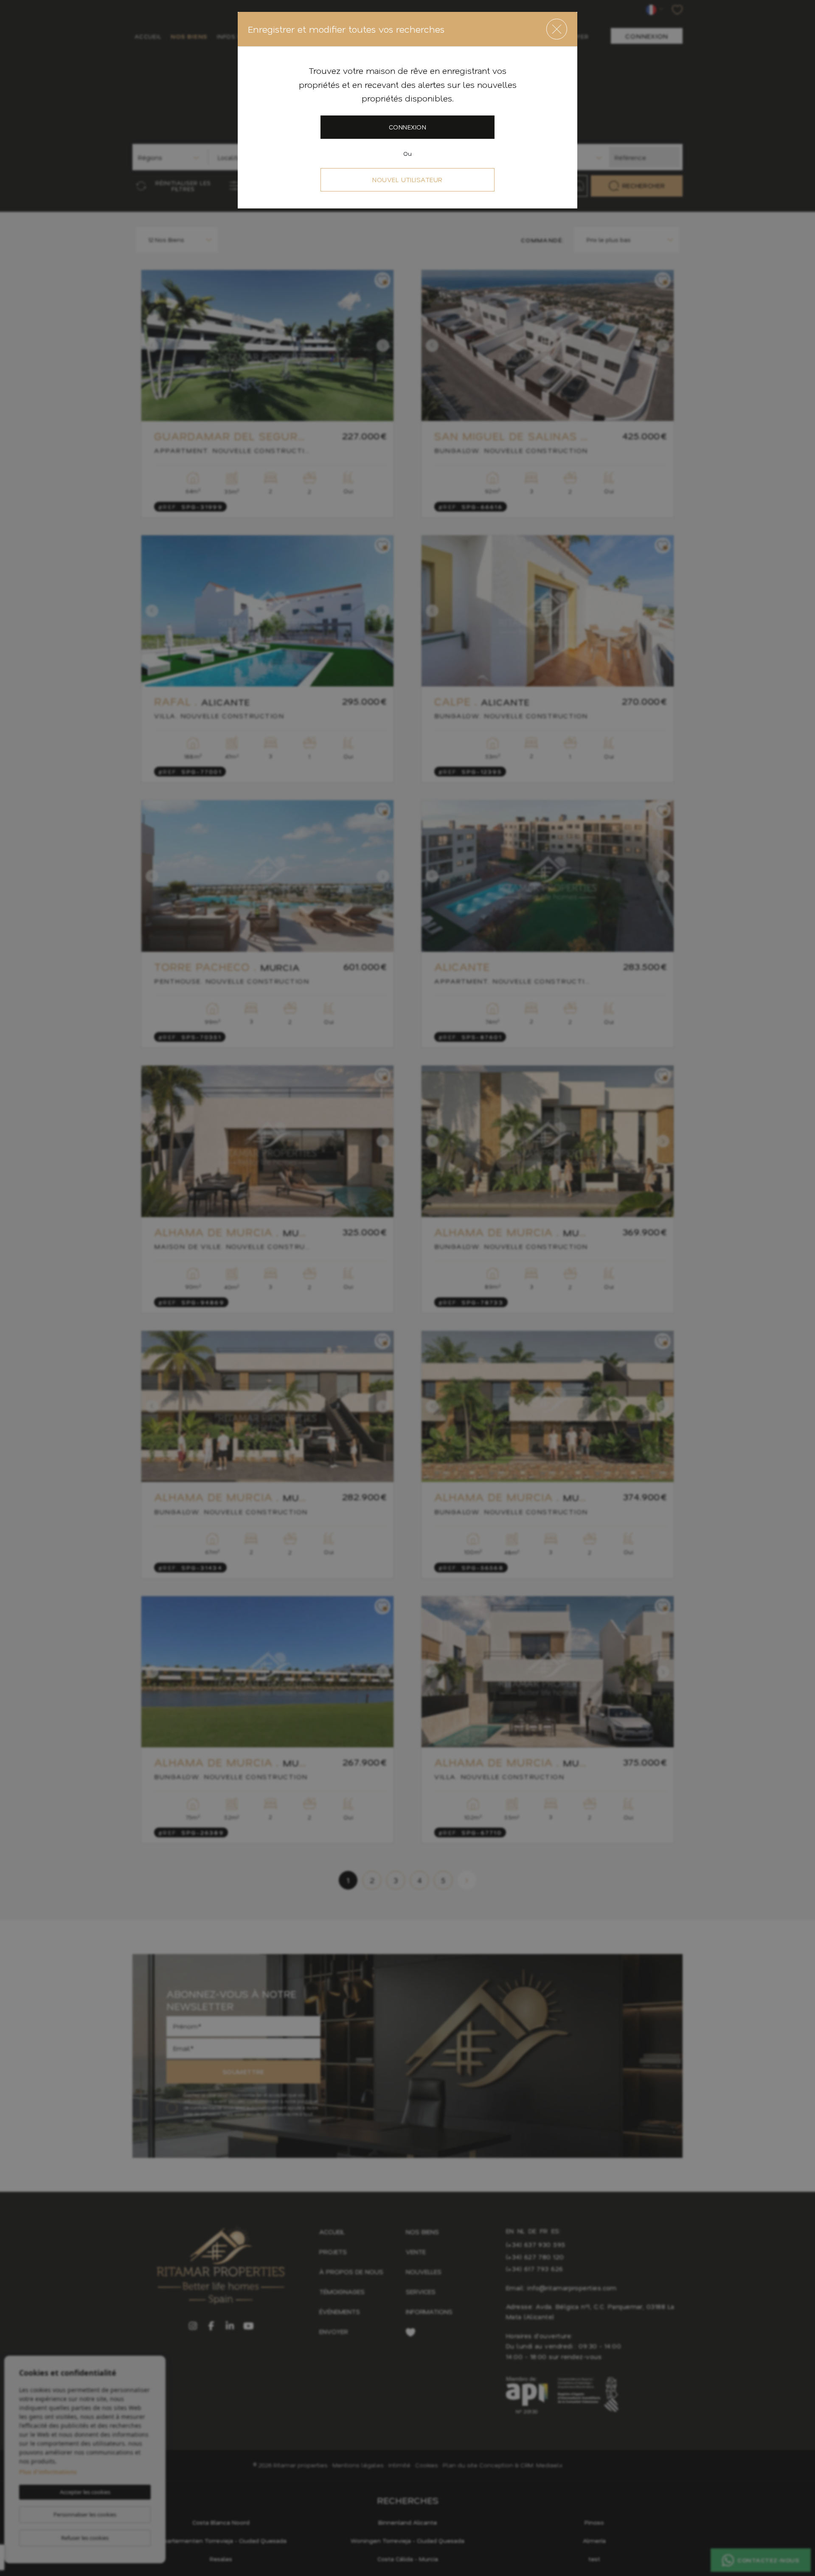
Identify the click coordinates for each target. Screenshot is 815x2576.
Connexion (407, 127)
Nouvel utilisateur (407, 180)
